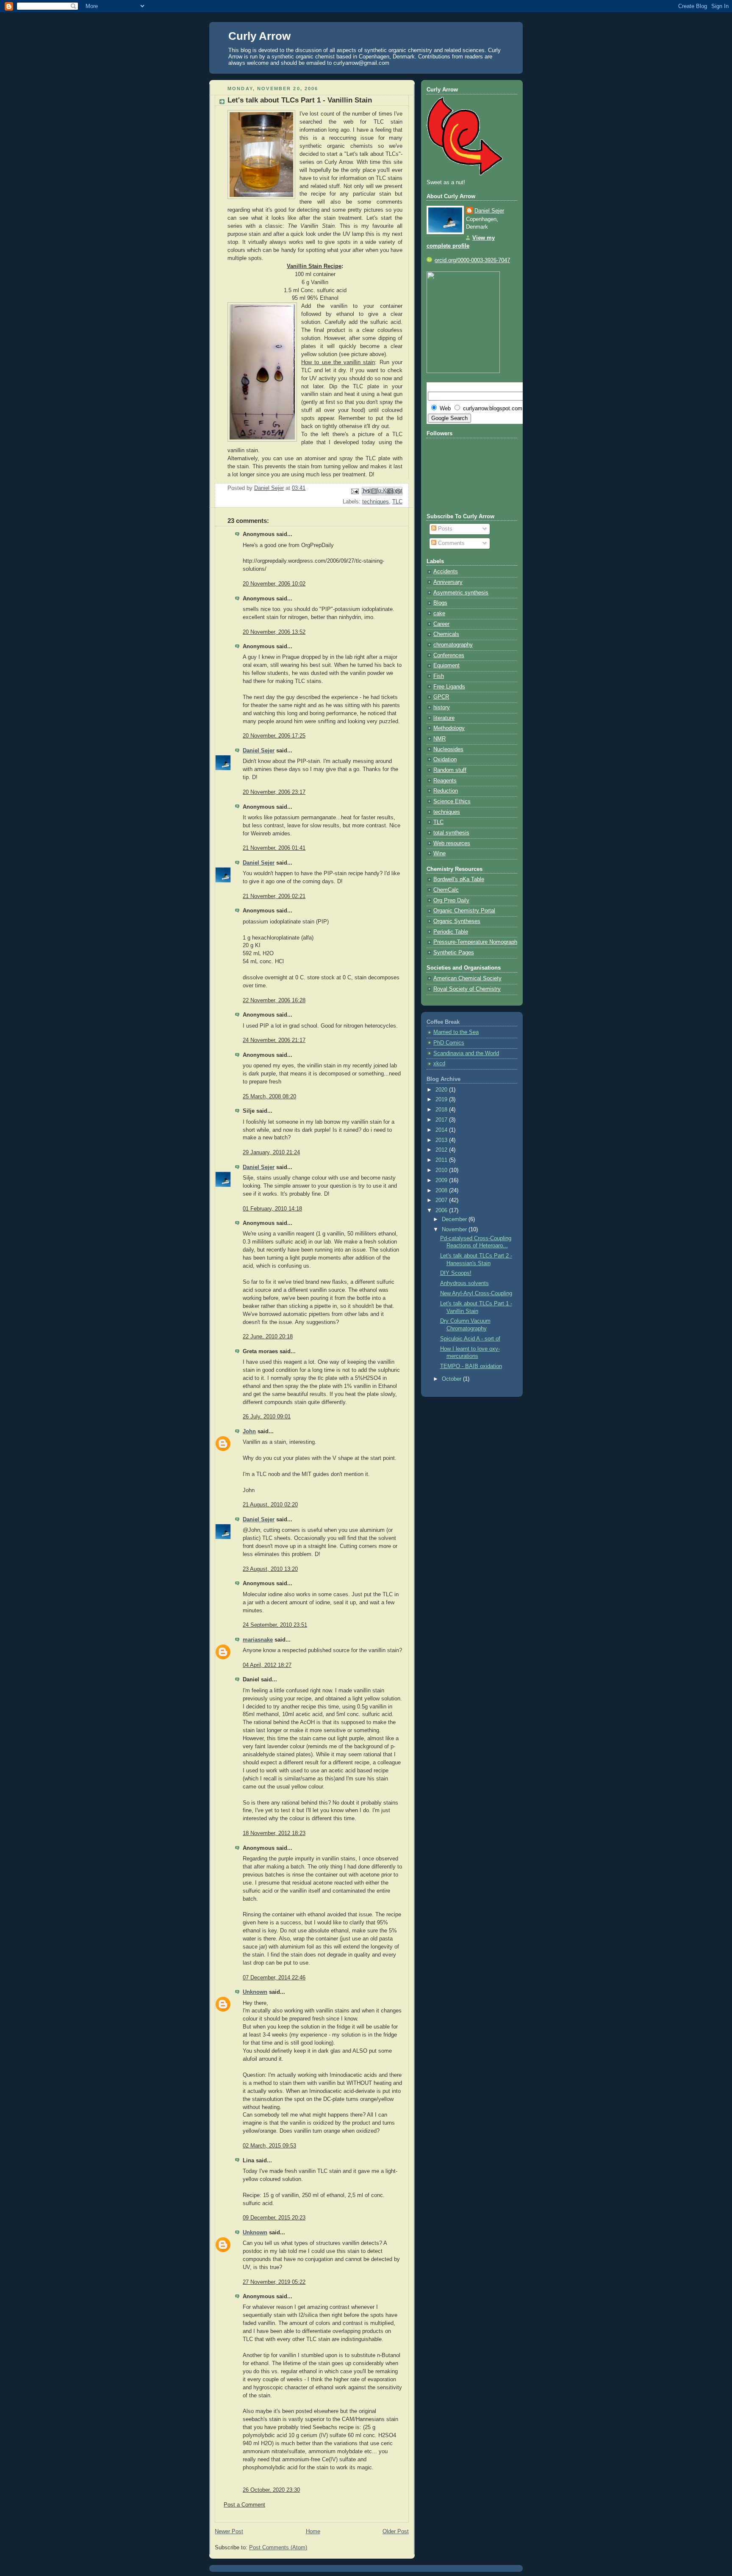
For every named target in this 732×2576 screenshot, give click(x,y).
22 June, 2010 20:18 (268, 1337)
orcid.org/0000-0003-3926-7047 (472, 260)
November (455, 1230)
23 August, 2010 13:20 (270, 1569)
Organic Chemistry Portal (464, 911)
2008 (442, 1191)
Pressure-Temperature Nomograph (475, 942)
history (442, 708)
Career (441, 624)
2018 (442, 1110)
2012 (442, 1150)
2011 (442, 1160)
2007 (442, 1200)
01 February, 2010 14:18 (272, 1209)
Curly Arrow (259, 36)
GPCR (441, 697)
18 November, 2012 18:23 (274, 1833)
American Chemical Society (467, 978)
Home (313, 2532)
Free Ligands (449, 687)
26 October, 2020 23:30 (271, 2490)
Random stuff (450, 770)
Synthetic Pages (454, 953)
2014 (442, 1130)
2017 (442, 1120)
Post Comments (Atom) (278, 2548)
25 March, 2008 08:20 (269, 1097)
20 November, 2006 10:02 (274, 584)
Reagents (445, 781)
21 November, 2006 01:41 (274, 848)
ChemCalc (446, 890)
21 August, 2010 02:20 (270, 1505)
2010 (442, 1170)
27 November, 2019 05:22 (274, 2282)
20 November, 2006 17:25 (274, 736)
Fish (439, 676)
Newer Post (229, 2532)
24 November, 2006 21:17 (274, 1040)
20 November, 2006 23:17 (274, 792)
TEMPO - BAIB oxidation (471, 1366)
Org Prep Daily (451, 901)
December (455, 1219)
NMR (439, 739)
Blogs (440, 603)
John (249, 1432)
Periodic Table (451, 932)
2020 (442, 1090)
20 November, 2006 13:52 (274, 632)
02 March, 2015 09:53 (269, 2146)
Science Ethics (452, 802)
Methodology (449, 728)
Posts (444, 529)
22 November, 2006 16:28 (274, 1001)
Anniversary (448, 582)
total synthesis (451, 833)
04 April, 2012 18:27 (267, 1665)
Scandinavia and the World (466, 1053)
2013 (442, 1140)
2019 (442, 1100)
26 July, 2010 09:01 (267, 1417)
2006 (442, 1211)
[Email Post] (355, 491)
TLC (397, 502)
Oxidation (445, 760)
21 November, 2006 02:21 (274, 896)
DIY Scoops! (456, 1273)
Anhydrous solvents (464, 1283)
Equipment (446, 666)
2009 (442, 1180)
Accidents (446, 572)
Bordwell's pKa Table (459, 879)
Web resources (452, 843)
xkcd (439, 1064)
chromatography (453, 645)
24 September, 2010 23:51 (275, 1625)
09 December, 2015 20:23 (274, 2218)
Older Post (396, 2532)
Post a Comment (244, 2505)
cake (439, 614)
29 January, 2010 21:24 (271, 1153)
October (452, 1379)
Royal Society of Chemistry (467, 989)
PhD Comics (449, 1043)
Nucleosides (448, 749)
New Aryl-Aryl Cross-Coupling (476, 1294)
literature (444, 718)
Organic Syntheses (457, 921)
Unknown (255, 1992)
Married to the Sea (456, 1032)
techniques (376, 502)
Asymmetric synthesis (461, 593)
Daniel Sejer (259, 751)
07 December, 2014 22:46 (274, 1978)
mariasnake (258, 1640)
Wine (439, 854)
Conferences (449, 655)
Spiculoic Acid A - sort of (470, 1339)
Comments (451, 543)
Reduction (446, 791)
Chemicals (446, 634)
